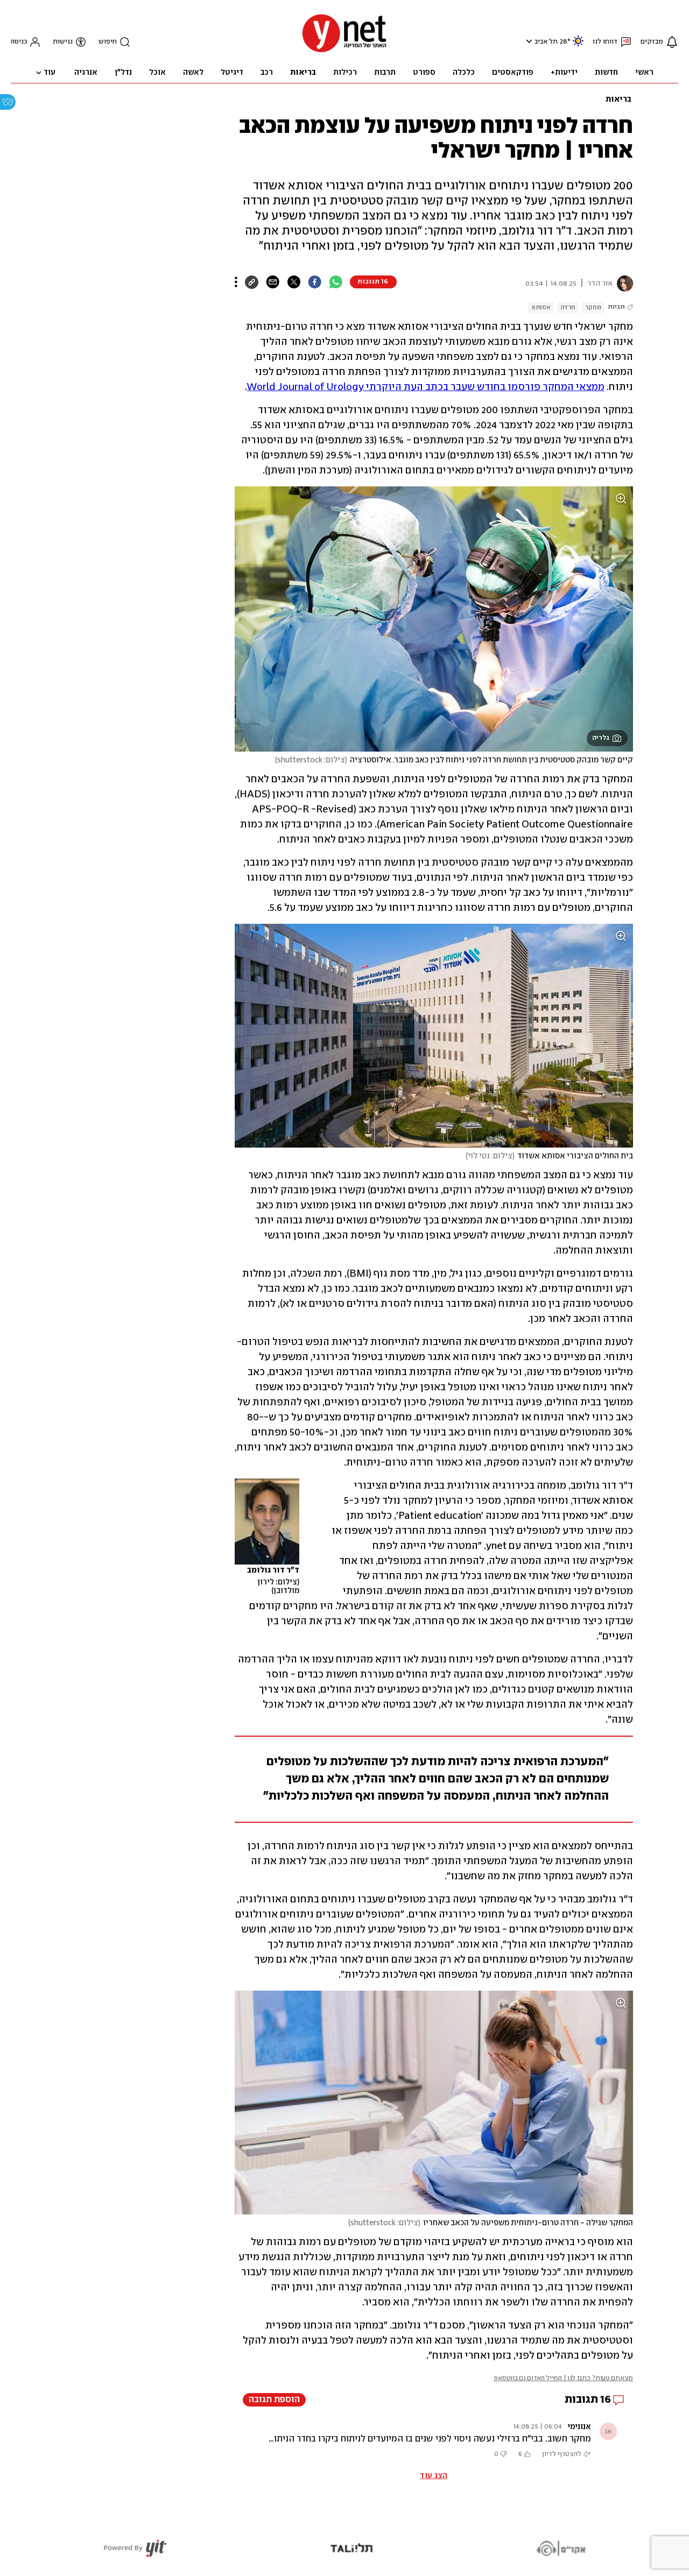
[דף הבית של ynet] (344, 51)
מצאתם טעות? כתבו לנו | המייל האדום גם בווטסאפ (563, 2378)
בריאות (618, 100)
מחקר (593, 307)
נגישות (63, 42)
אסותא (541, 307)
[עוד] (236, 282)
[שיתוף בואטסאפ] (336, 282)
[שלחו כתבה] (273, 282)
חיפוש (108, 42)
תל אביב (546, 42)
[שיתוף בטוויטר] (294, 282)
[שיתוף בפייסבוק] (315, 282)
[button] (528, 41)
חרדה (568, 307)
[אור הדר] (623, 284)
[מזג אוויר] (578, 45)
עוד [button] (50, 73)
